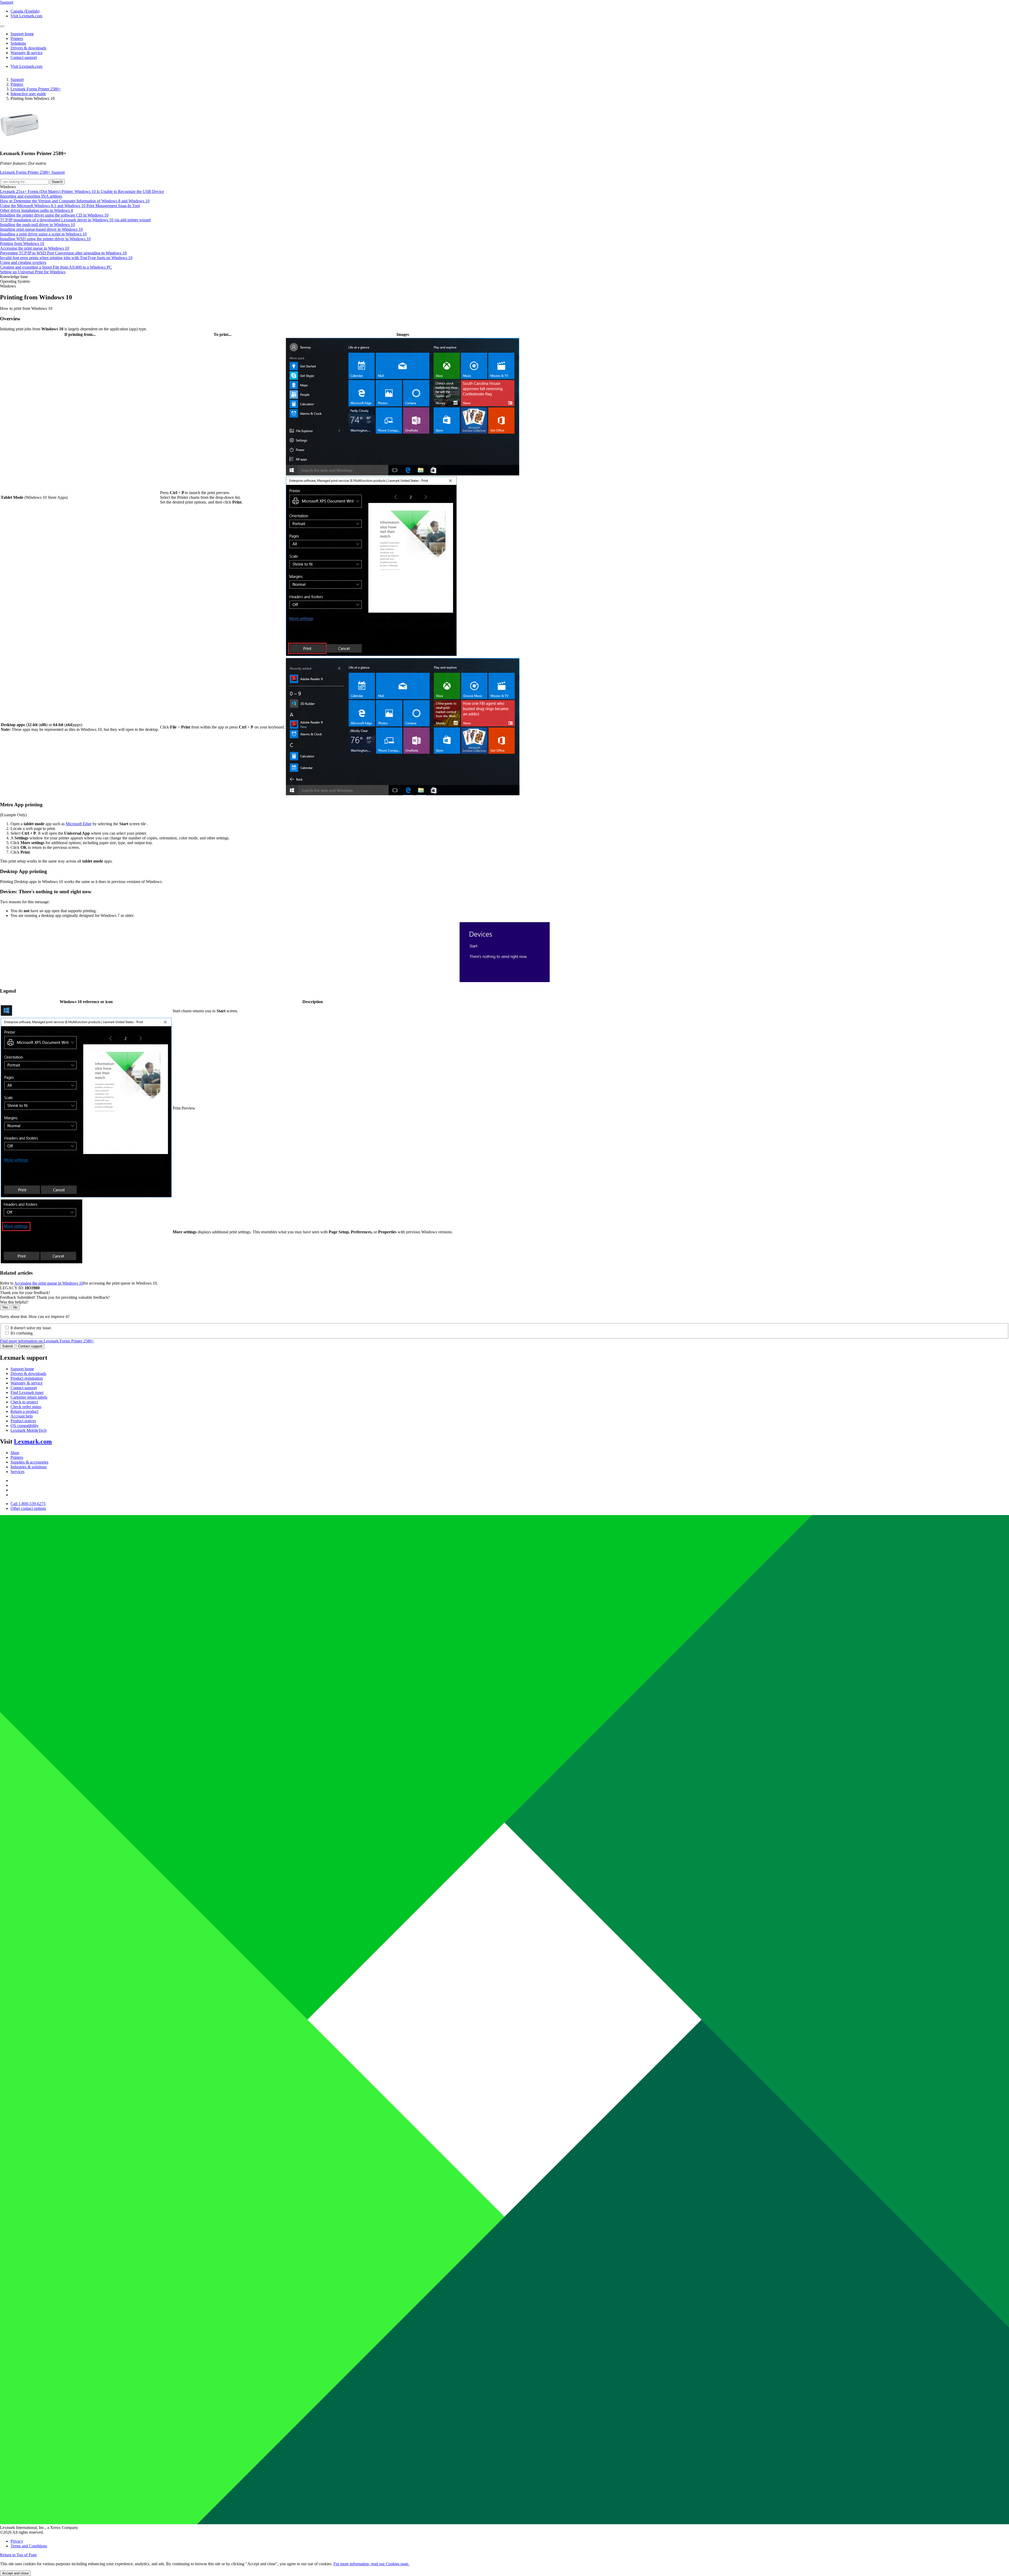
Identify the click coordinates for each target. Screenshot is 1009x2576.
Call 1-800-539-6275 (28, 1504)
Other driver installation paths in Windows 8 (37, 210)
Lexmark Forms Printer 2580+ (36, 89)
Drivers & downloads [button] (28, 48)
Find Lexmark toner (27, 1392)
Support (17, 79)
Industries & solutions (29, 1467)
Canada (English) (25, 11)
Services (17, 1472)
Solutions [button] (18, 43)
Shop (15, 1453)
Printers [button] (17, 39)
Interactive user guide (28, 94)
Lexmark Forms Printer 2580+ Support (32, 172)
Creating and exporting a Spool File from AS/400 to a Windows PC (56, 267)
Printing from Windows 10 (22, 243)
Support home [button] (22, 34)
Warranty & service (27, 1383)
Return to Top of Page (18, 2555)
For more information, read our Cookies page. (371, 2564)
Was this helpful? (14, 1302)
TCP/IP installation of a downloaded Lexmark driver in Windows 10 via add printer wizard (75, 220)
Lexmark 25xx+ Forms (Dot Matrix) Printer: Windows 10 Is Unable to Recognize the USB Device (82, 191)
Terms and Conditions (29, 2546)
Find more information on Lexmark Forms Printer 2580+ (47, 1341)
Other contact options (28, 1508)
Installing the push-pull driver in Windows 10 (37, 225)
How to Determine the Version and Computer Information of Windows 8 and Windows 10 (75, 201)
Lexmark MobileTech (29, 1430)
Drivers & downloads (28, 1374)
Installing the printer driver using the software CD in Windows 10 (54, 215)
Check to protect (24, 1402)
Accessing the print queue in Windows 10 (35, 248)
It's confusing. (22, 1333)
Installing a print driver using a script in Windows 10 (43, 234)
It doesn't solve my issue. (31, 1328)
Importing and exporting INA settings (31, 196)
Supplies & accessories (29, 1462)
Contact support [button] (24, 57)
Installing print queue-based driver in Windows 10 (41, 229)
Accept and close (15, 2573)
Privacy (17, 2541)
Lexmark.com (33, 1441)
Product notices (23, 1421)
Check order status (26, 1407)
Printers (17, 84)
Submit (7, 1346)
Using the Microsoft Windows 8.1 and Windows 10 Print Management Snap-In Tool (70, 206)
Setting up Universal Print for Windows (33, 272)
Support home (22, 1369)
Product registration (27, 1378)
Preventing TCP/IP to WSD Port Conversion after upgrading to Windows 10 (63, 253)
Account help (22, 1416)
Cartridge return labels (29, 1397)
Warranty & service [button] (27, 53)
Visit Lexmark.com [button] (26, 16)
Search (57, 182)
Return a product (24, 1411)
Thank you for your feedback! (25, 1293)
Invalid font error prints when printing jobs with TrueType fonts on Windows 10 (66, 258)
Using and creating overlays (23, 262)
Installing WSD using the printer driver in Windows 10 (45, 239)
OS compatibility (25, 1426)
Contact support (30, 1346)
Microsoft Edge (79, 824)
